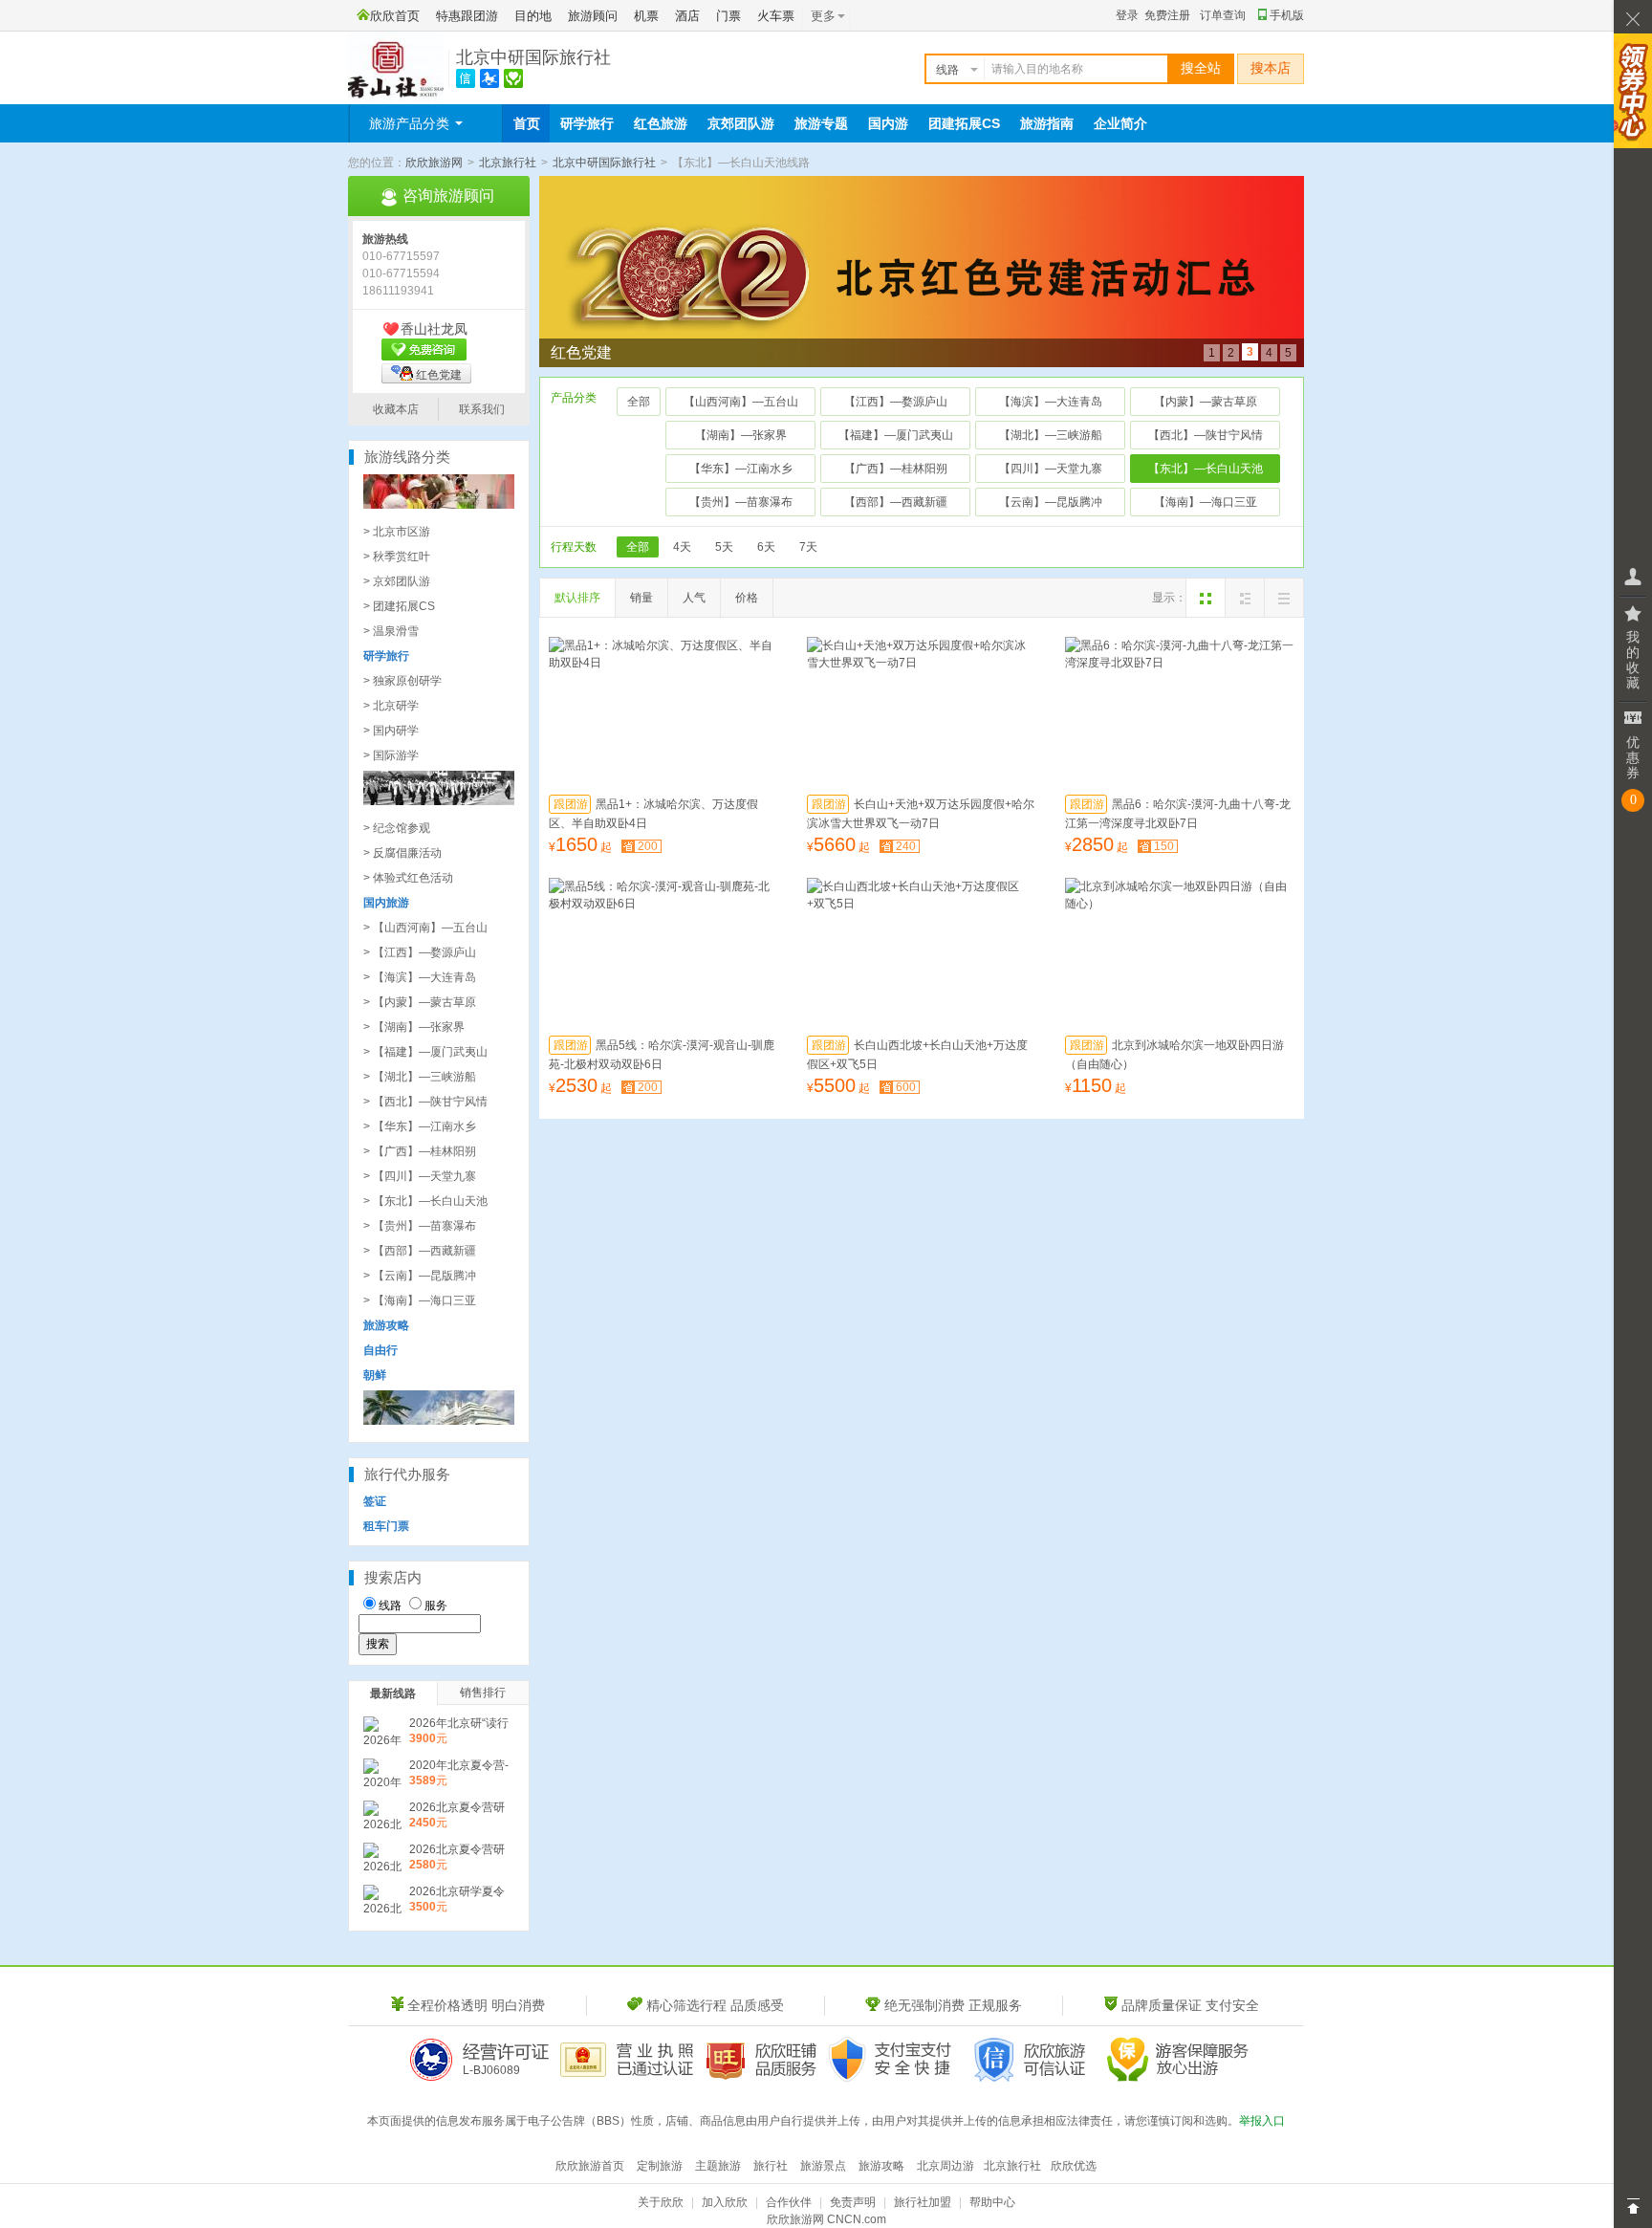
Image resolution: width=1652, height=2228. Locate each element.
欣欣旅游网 (434, 163)
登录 (1127, 15)
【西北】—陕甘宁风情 (1206, 435)
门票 (728, 16)
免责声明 (853, 2202)
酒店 (687, 16)
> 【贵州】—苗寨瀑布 (420, 1226)
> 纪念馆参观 (397, 828)
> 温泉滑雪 (391, 631)
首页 (527, 123)
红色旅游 (661, 123)
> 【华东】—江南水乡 (420, 1126)
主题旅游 (718, 2166)
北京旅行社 (508, 163)
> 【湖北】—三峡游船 (420, 1077)
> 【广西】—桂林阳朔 (420, 1151)
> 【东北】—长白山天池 (425, 1201)
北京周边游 (946, 2166)
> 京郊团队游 (397, 581)
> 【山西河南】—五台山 (425, 928)
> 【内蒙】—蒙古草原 (420, 1002)
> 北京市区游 (397, 532)
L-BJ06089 (491, 2070)
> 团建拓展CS (399, 606)
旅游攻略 (881, 2166)
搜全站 (1201, 68)
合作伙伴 (789, 2202)
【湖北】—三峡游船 (1051, 435)
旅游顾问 (593, 16)
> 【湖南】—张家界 (414, 1027)
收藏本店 (396, 409)
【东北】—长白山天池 (1206, 469)
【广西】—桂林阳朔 (896, 469)
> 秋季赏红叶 (397, 557)
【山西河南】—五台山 (741, 402)
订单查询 (1223, 15)
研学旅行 (587, 123)
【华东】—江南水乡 (741, 469)
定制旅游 (660, 2166)
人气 (694, 598)
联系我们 (482, 409)
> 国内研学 (391, 731)
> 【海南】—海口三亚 (420, 1300)
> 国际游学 (391, 755)
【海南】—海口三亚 (1206, 502)
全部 (639, 402)
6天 (766, 547)
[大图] (1206, 598)
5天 (724, 547)
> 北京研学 (391, 706)
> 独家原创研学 (402, 681)
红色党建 (439, 375)
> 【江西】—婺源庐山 (420, 952)
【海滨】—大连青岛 (1051, 402)
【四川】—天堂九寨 (1051, 469)
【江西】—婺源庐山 (896, 402)
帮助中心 (992, 2202)
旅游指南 (1047, 123)
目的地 (533, 16)
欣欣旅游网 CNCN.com (826, 2219)
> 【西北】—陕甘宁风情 (425, 1102)
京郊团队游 (741, 123)
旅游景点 (823, 2166)
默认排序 (577, 598)
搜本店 (1271, 68)
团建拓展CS (964, 123)
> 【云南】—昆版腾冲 (420, 1276)
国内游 (888, 123)
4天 (682, 547)
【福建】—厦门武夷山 (896, 435)
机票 (646, 16)
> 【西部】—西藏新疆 (420, 1251)
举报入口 (1262, 2121)
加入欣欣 (725, 2202)
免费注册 (1167, 15)
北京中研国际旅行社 (533, 57)
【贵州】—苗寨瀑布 (741, 502)
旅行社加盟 (923, 2202)
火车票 (776, 16)
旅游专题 (821, 123)
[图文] (1245, 598)
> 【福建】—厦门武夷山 (425, 1052)
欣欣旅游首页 (590, 2166)
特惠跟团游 (467, 16)
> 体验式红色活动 (408, 878)
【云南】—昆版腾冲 (1051, 502)
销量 (641, 598)
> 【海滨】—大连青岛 (420, 977)
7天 (808, 547)
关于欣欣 (661, 2202)
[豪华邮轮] (439, 1421)
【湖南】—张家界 (741, 435)
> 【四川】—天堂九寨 (420, 1176)
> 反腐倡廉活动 (402, 853)
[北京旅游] (439, 505)
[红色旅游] (439, 801)
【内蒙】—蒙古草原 (1206, 402)
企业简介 (1120, 123)
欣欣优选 (1074, 2166)
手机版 (1287, 15)
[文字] (1284, 598)
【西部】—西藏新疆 (896, 502)
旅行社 (771, 2166)
